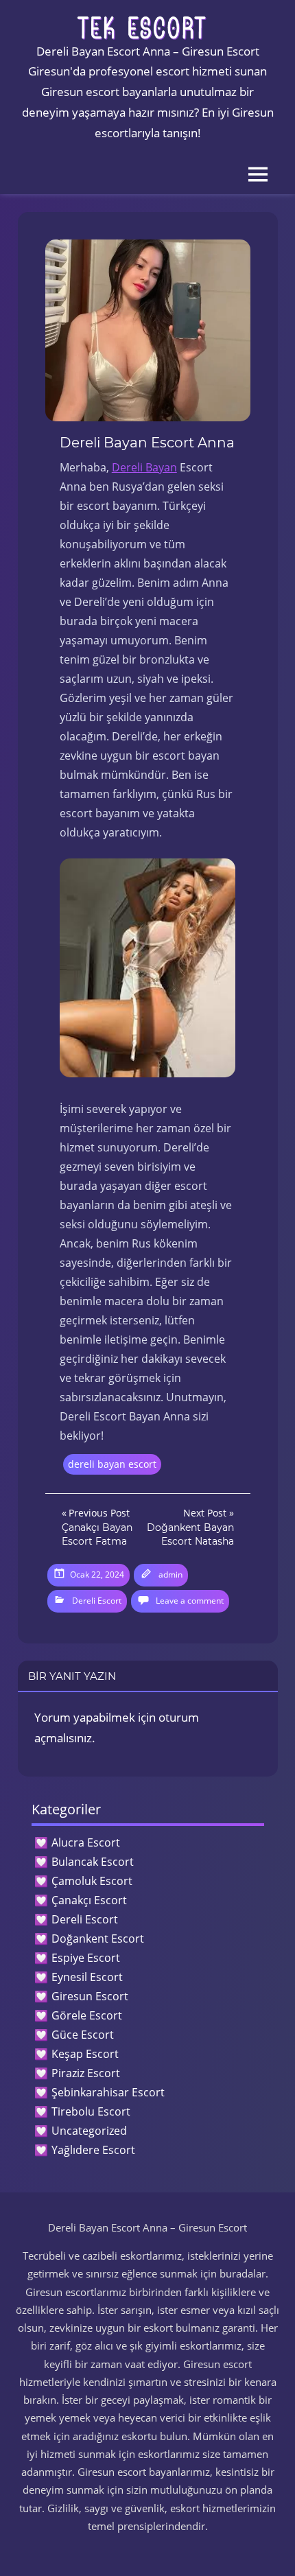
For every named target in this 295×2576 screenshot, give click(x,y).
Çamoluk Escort (92, 1881)
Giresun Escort (90, 1996)
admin (170, 1574)
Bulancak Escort (93, 1862)
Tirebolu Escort (91, 2111)
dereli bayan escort (112, 1464)
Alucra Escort (86, 1842)
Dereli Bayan (144, 467)
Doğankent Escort (98, 1939)
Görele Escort (87, 2015)
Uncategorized (89, 2131)
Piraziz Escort (86, 2073)
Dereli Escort (97, 1601)
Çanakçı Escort (89, 1900)
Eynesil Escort (87, 1977)
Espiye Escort (86, 1958)
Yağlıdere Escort (93, 2150)
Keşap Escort (85, 2054)
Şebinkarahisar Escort (108, 2092)
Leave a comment (190, 1601)
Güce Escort (83, 2035)
